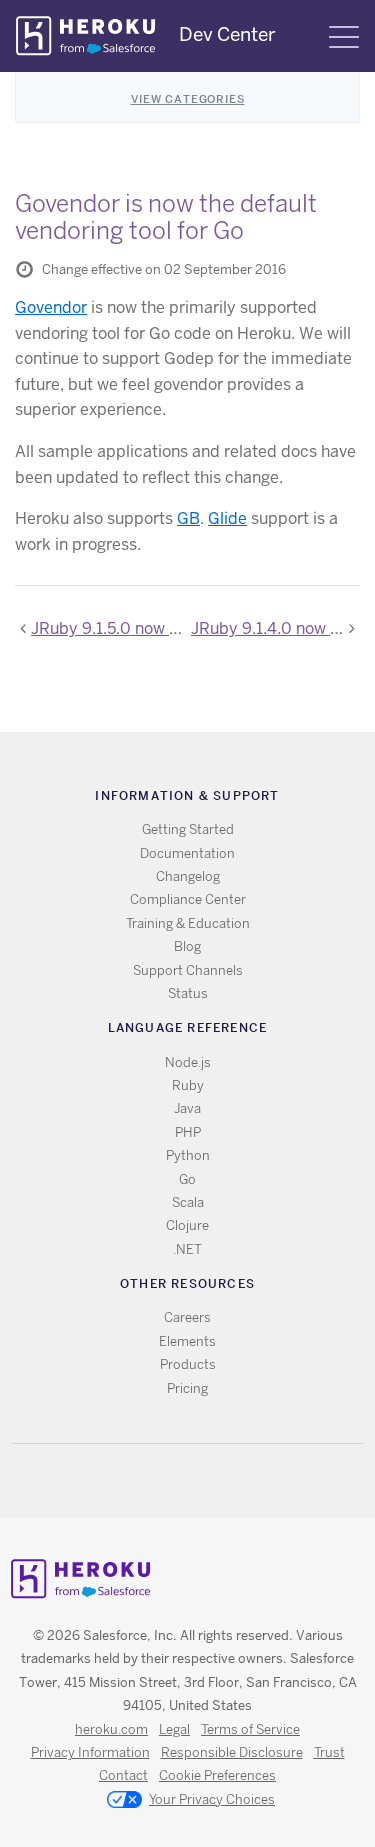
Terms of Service (250, 1729)
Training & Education (188, 923)
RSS (141, 1480)
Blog (187, 946)
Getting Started (188, 829)
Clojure (187, 1225)
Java (187, 1108)
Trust (329, 1752)
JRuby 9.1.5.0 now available (107, 628)
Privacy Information (90, 1752)
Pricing (187, 1388)
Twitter (170, 1480)
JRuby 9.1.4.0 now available (275, 628)
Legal (174, 1729)
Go (187, 1179)
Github (199, 1480)
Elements (187, 1341)
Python (188, 1155)
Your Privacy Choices (212, 1799)
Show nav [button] (344, 37)
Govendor (51, 307)
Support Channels (188, 970)
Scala (188, 1202)
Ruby (188, 1085)
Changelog (188, 876)
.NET (187, 1249)
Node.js (188, 1062)
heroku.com (111, 1729)
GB (188, 518)
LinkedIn (228, 1480)
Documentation (187, 853)
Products (188, 1364)
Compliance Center (188, 899)
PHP (188, 1132)
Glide (227, 518)
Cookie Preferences (217, 1775)
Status (188, 993)
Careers (187, 1317)
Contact (123, 1775)
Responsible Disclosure (232, 1752)
